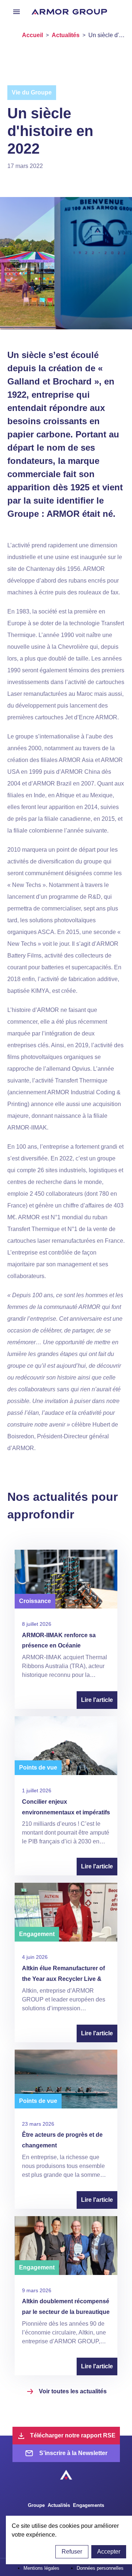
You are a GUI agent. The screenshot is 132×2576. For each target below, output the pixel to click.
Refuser (72, 2552)
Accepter (109, 2552)
